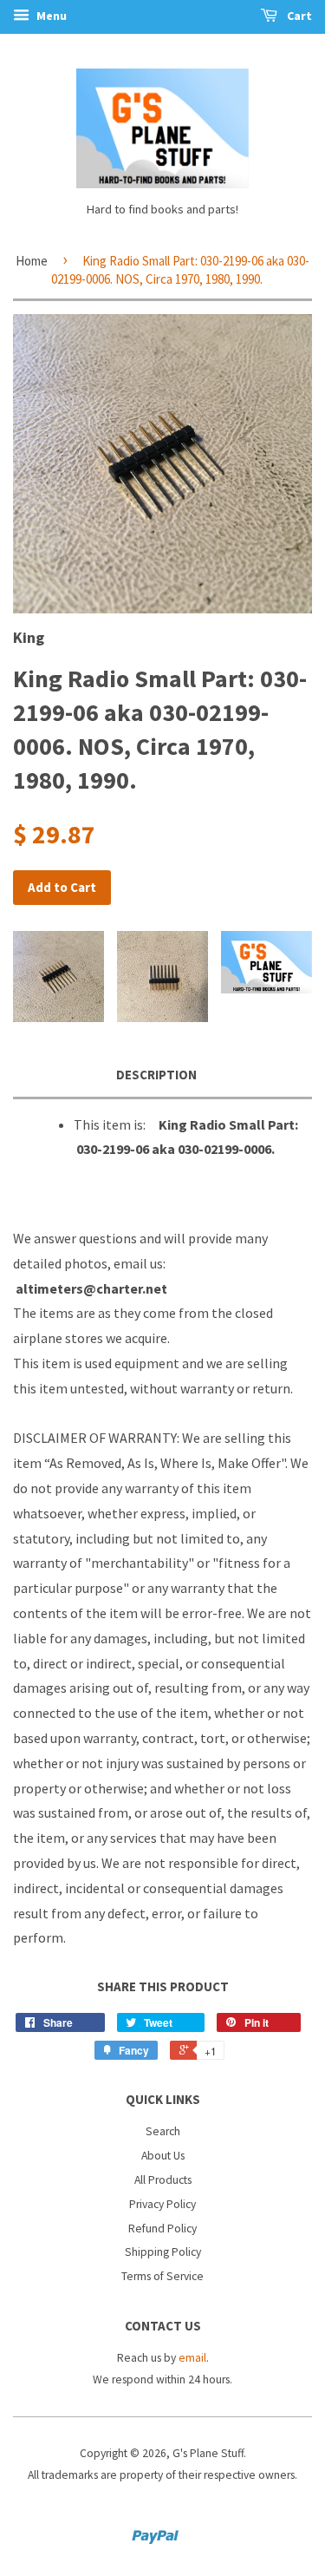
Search (163, 2131)
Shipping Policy (163, 2252)
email (192, 2358)
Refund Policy (162, 2229)
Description (156, 1075)
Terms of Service (162, 2276)
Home (32, 261)
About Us (163, 2156)
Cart (298, 16)
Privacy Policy (162, 2204)
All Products (163, 2180)
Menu (50, 16)
